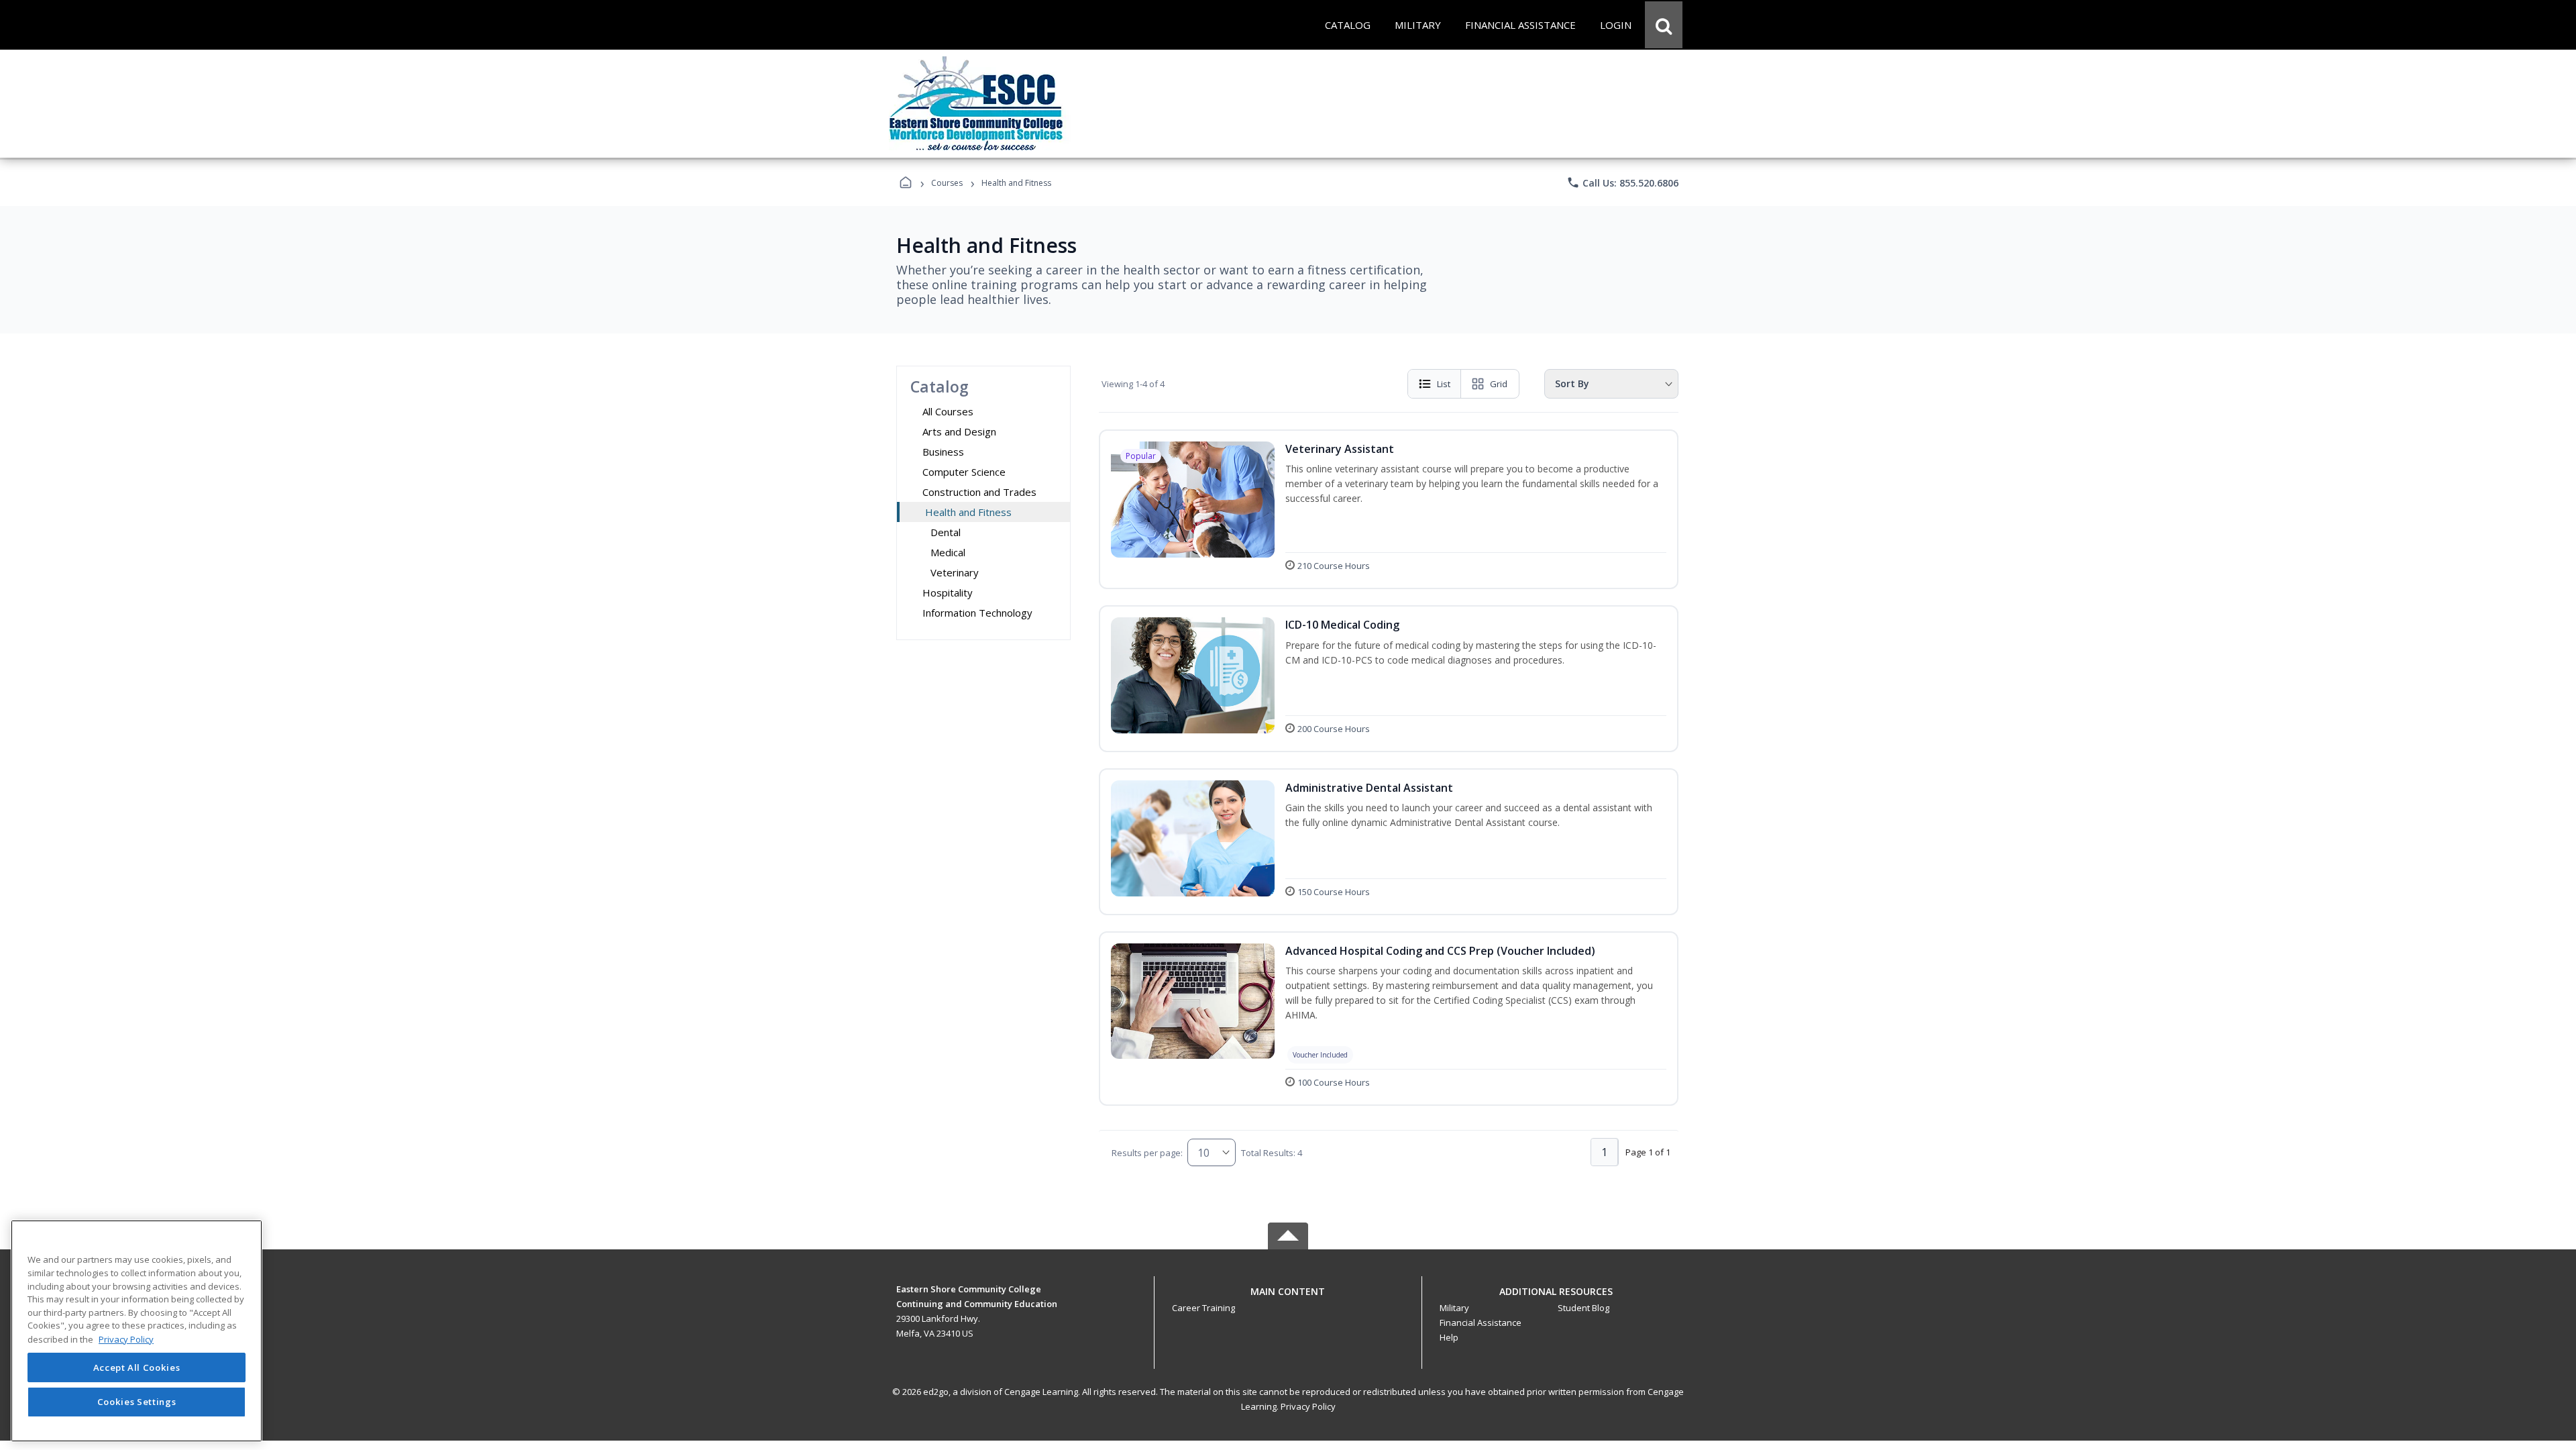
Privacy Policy (1308, 1406)
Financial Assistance (1481, 1323)
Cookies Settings (137, 1402)
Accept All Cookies (137, 1367)
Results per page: (1147, 1153)
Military (1454, 1308)
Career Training (1203, 1308)
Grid (1499, 384)
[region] (137, 1331)
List (1444, 384)
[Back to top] (1288, 1299)
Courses (947, 183)
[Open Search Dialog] (1664, 25)
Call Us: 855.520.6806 (1622, 183)
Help (1449, 1337)
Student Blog (1584, 1308)
